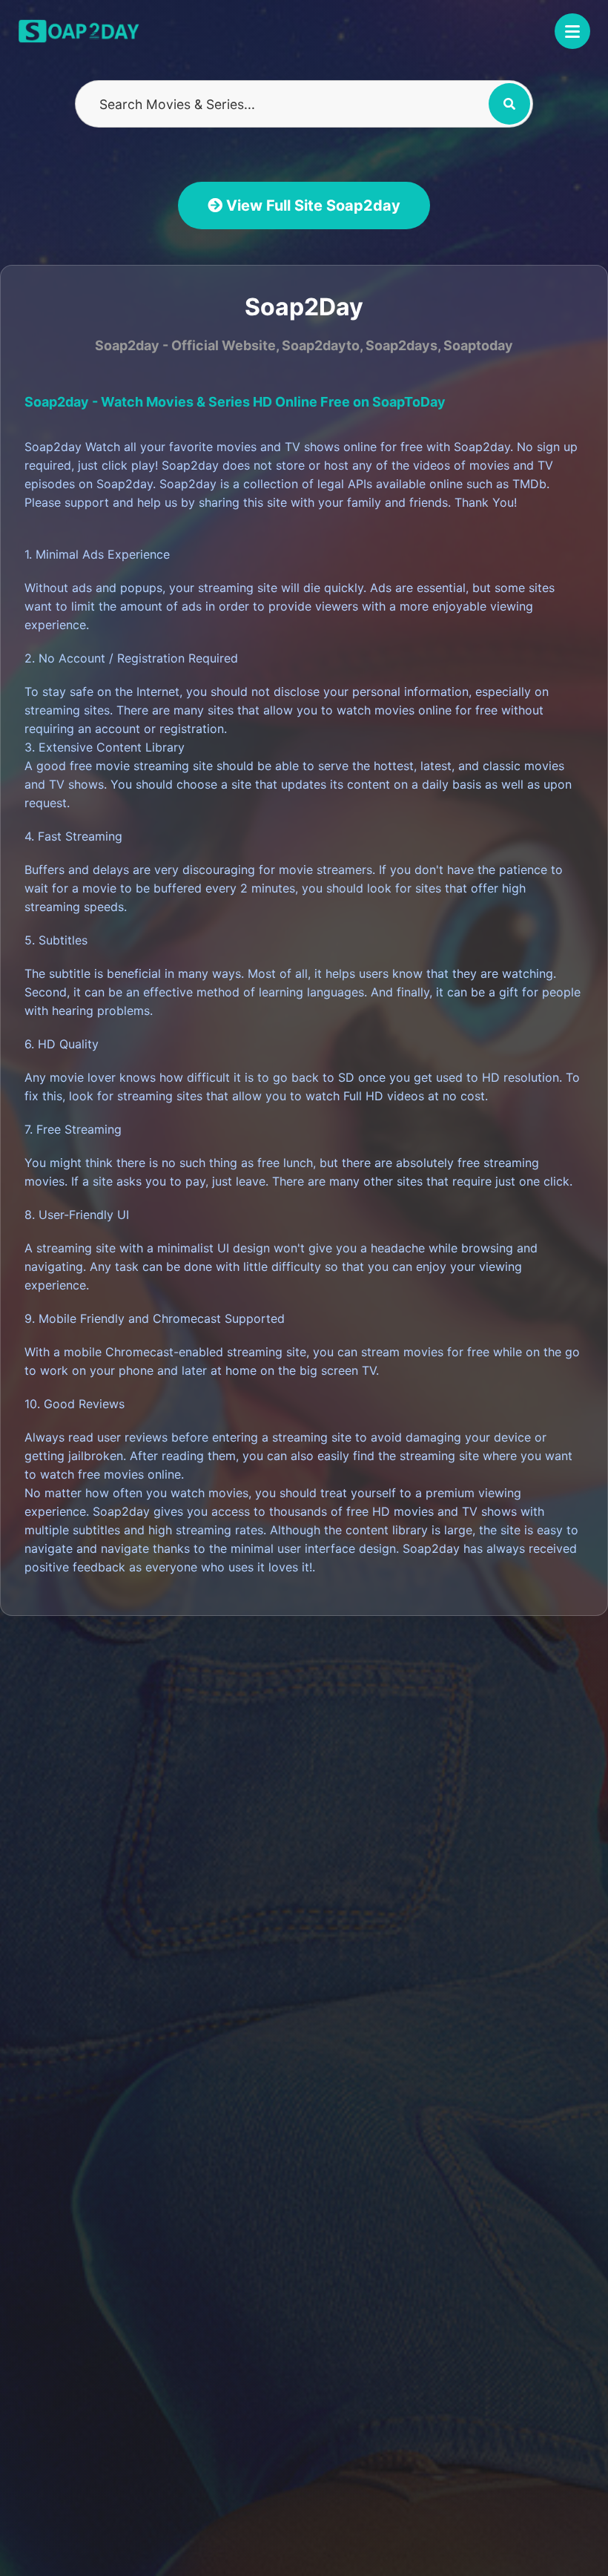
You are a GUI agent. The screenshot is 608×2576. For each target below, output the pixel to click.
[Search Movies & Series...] (509, 104)
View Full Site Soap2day (311, 206)
